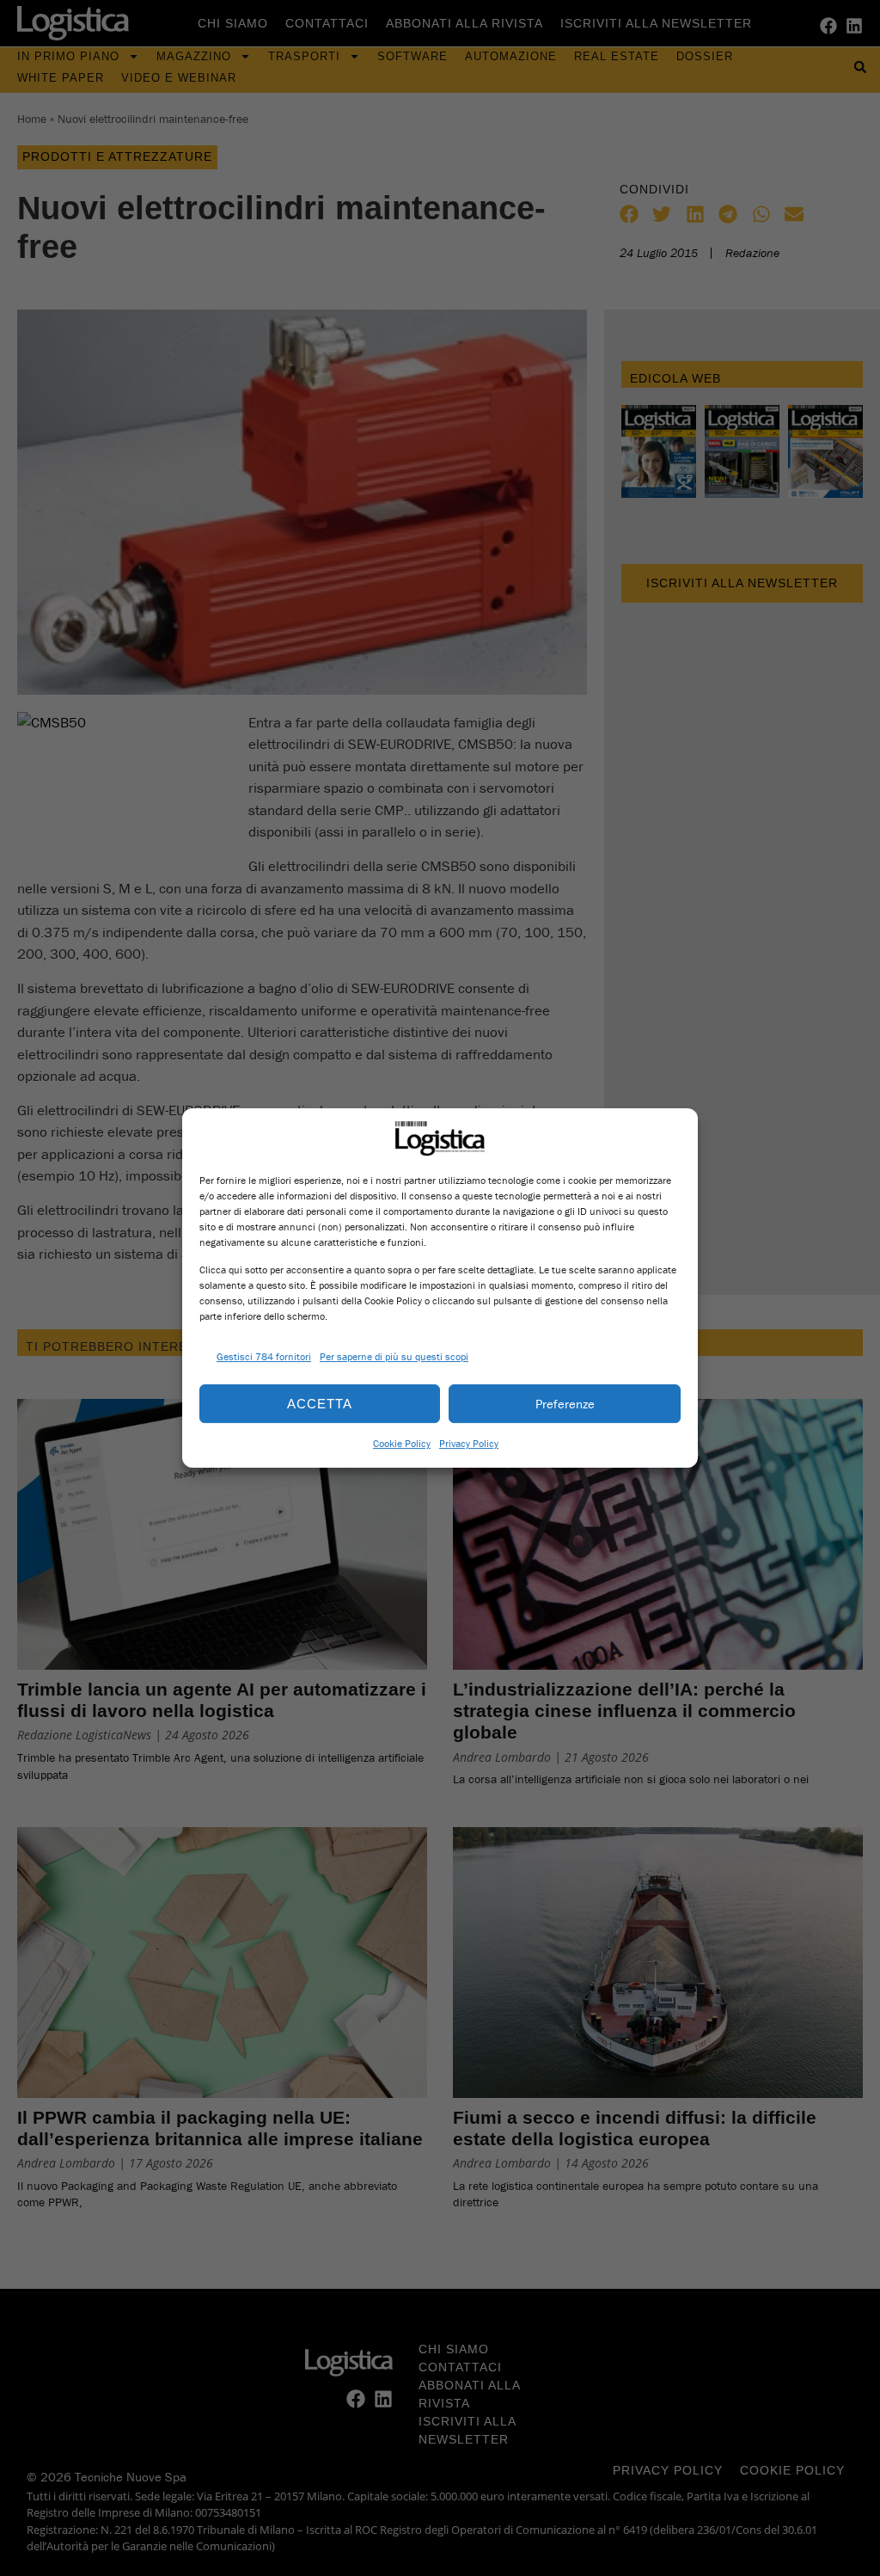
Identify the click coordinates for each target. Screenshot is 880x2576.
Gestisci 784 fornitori (264, 1356)
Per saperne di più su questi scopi (394, 1356)
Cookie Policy (402, 1443)
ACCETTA (320, 1404)
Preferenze (565, 1404)
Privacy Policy (469, 1443)
